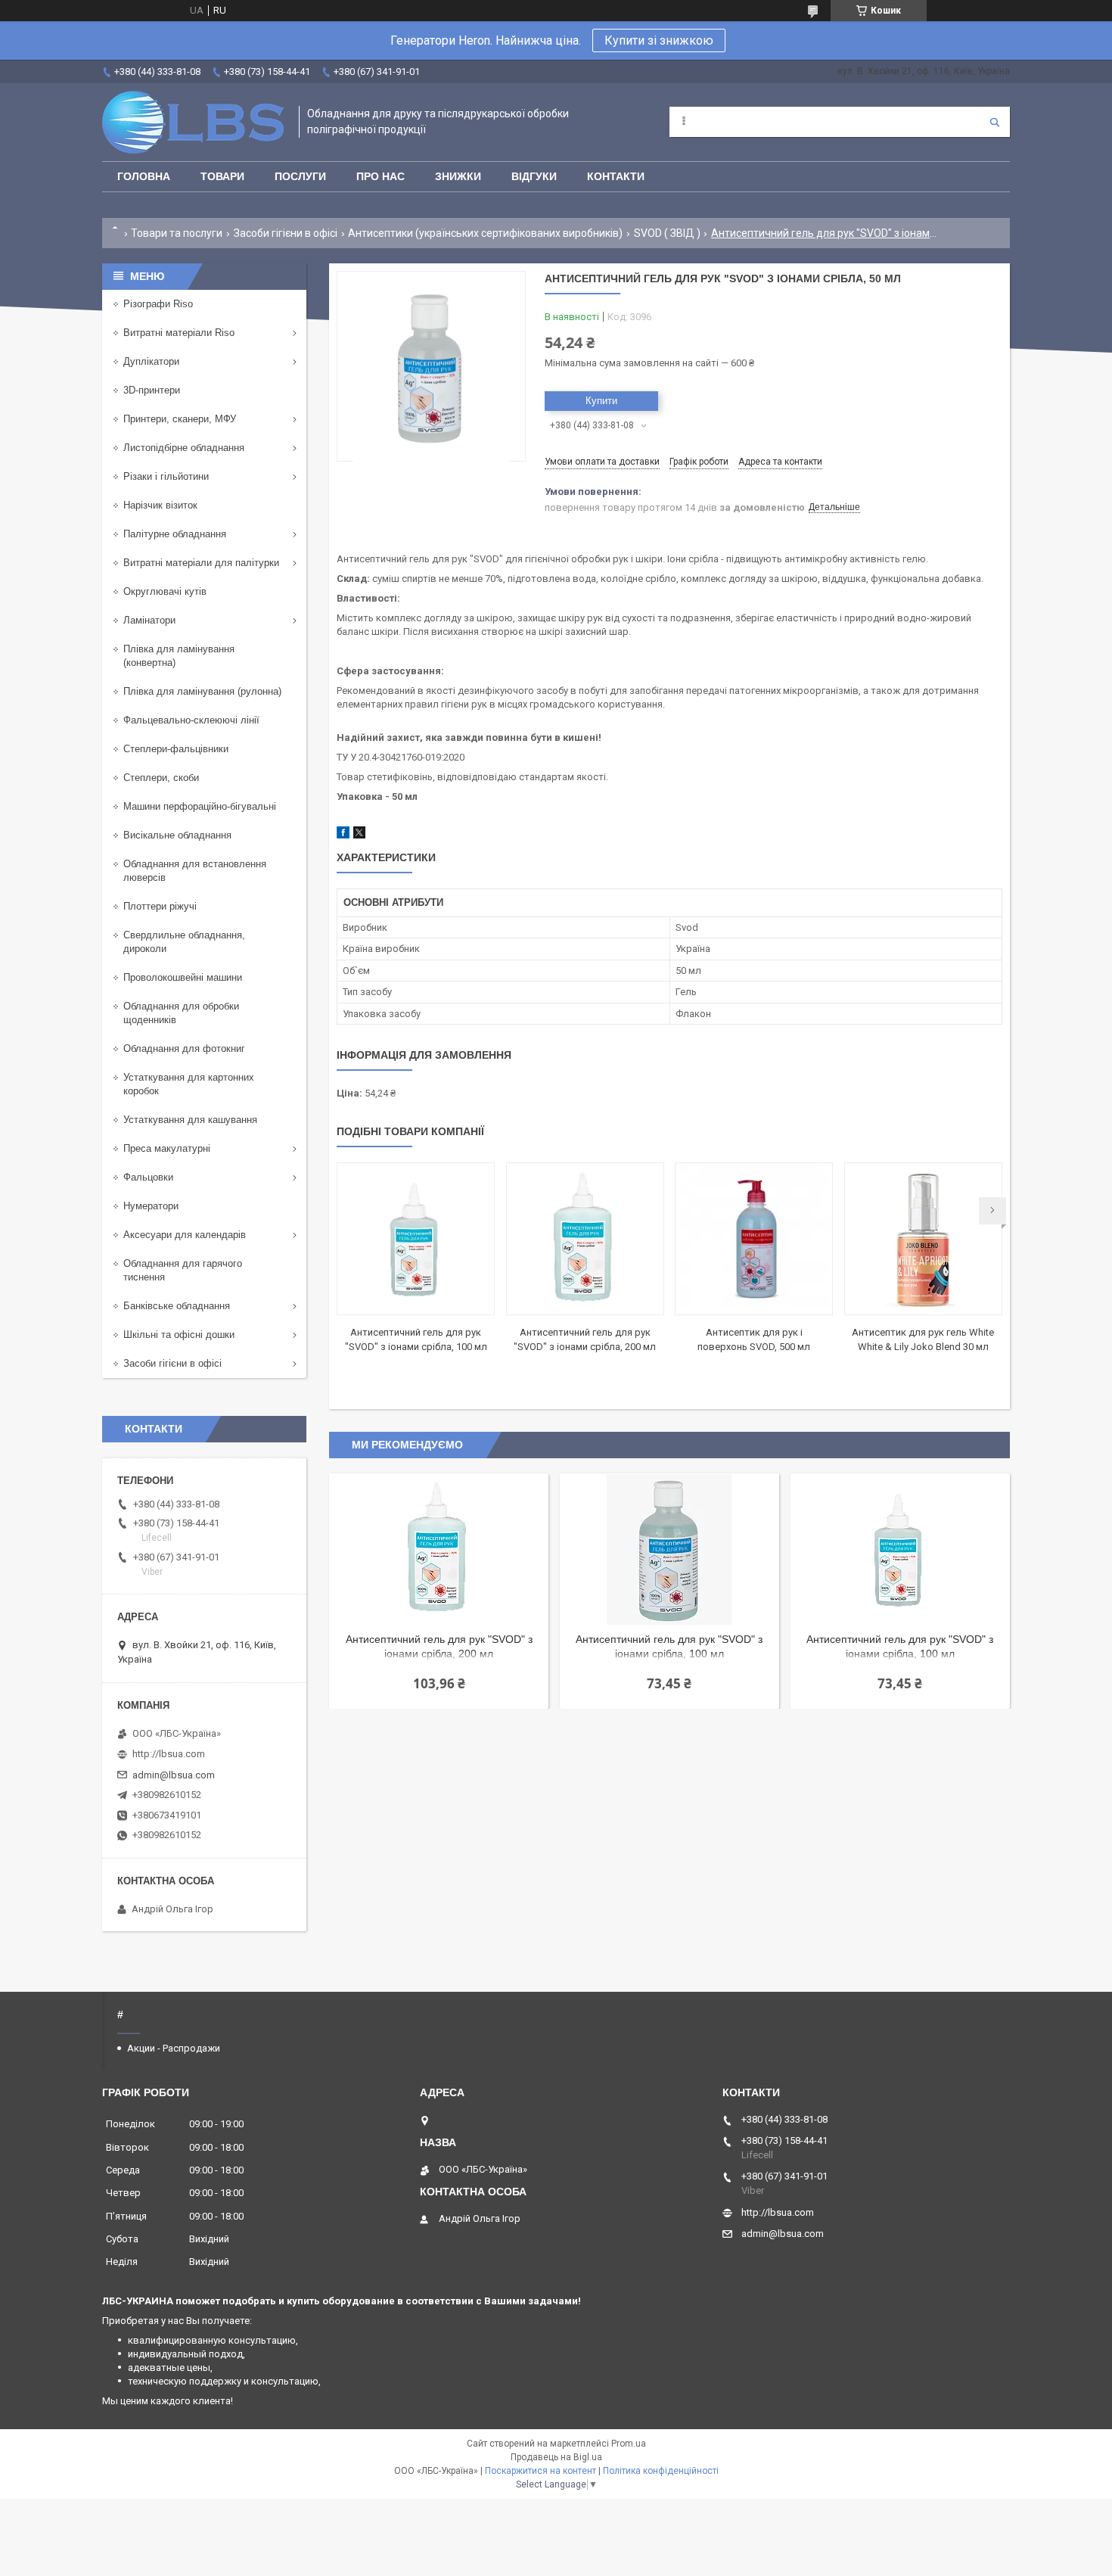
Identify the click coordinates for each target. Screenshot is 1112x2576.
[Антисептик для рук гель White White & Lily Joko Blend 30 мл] (923, 1239)
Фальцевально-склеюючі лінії (191, 720)
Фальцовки (148, 1177)
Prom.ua (629, 2444)
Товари (222, 176)
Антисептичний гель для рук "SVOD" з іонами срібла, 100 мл (669, 1646)
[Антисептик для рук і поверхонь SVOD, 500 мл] (754, 1239)
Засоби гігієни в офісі (286, 233)
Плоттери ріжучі (160, 906)
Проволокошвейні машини (183, 977)
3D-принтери (152, 390)
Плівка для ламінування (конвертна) (179, 656)
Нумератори (151, 1206)
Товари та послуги (177, 233)
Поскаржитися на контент (540, 2471)
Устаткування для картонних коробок (189, 1084)
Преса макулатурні (167, 1148)
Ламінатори (149, 620)
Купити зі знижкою (659, 40)
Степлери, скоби (161, 778)
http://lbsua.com (169, 1754)
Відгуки (534, 176)
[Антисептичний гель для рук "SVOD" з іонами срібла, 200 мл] (585, 1239)
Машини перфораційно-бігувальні (200, 806)
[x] (359, 835)
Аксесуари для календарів (185, 1235)
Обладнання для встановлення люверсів (195, 871)
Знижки (458, 176)
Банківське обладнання (177, 1306)
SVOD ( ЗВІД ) (667, 233)
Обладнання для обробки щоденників (181, 1013)
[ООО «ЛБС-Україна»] (193, 122)
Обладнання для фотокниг (184, 1048)
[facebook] (343, 835)
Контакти (616, 176)
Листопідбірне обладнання (184, 448)
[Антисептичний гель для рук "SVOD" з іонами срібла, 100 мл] (416, 1239)
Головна (144, 176)
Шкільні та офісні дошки (179, 1335)
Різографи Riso (158, 304)
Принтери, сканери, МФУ (180, 419)
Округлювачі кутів (165, 591)
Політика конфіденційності (661, 2471)
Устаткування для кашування (190, 1120)
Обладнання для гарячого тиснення (183, 1270)
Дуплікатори (151, 361)
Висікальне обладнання (177, 835)
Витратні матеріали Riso (179, 333)
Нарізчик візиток (160, 505)
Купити (601, 401)
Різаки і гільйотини (166, 476)
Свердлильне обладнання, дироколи (184, 942)
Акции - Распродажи (174, 2048)
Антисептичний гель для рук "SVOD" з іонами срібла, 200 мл (439, 1646)
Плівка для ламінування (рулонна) (202, 691)
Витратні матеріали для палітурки (201, 563)
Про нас (381, 176)
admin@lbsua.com (174, 1775)
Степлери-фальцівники (176, 749)
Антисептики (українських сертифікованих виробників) (485, 233)
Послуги (300, 176)
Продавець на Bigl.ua (556, 2457)
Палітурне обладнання (175, 534)
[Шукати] (995, 122)
